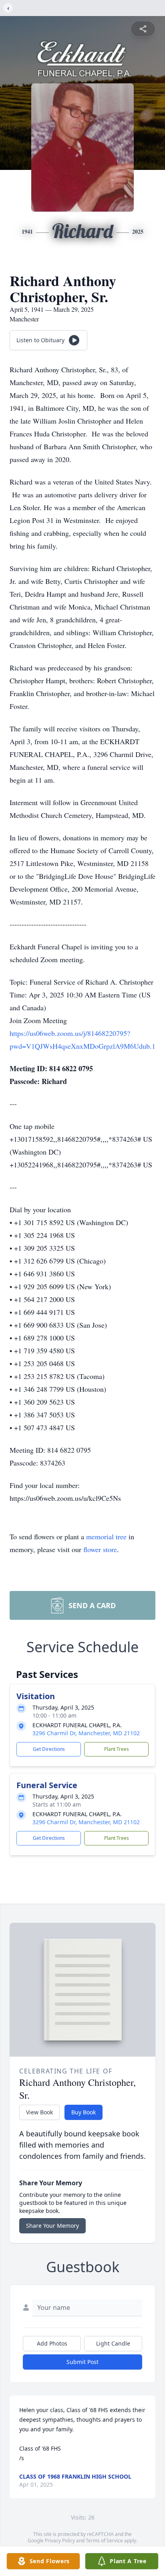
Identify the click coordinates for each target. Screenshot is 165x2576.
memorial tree (106, 1536)
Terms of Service (104, 2541)
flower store (100, 1549)
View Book (39, 2112)
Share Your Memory (52, 2226)
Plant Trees (117, 1749)
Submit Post (82, 2362)
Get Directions (49, 1749)
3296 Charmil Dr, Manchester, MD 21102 (86, 1733)
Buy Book (84, 2112)
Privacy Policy (60, 2541)
